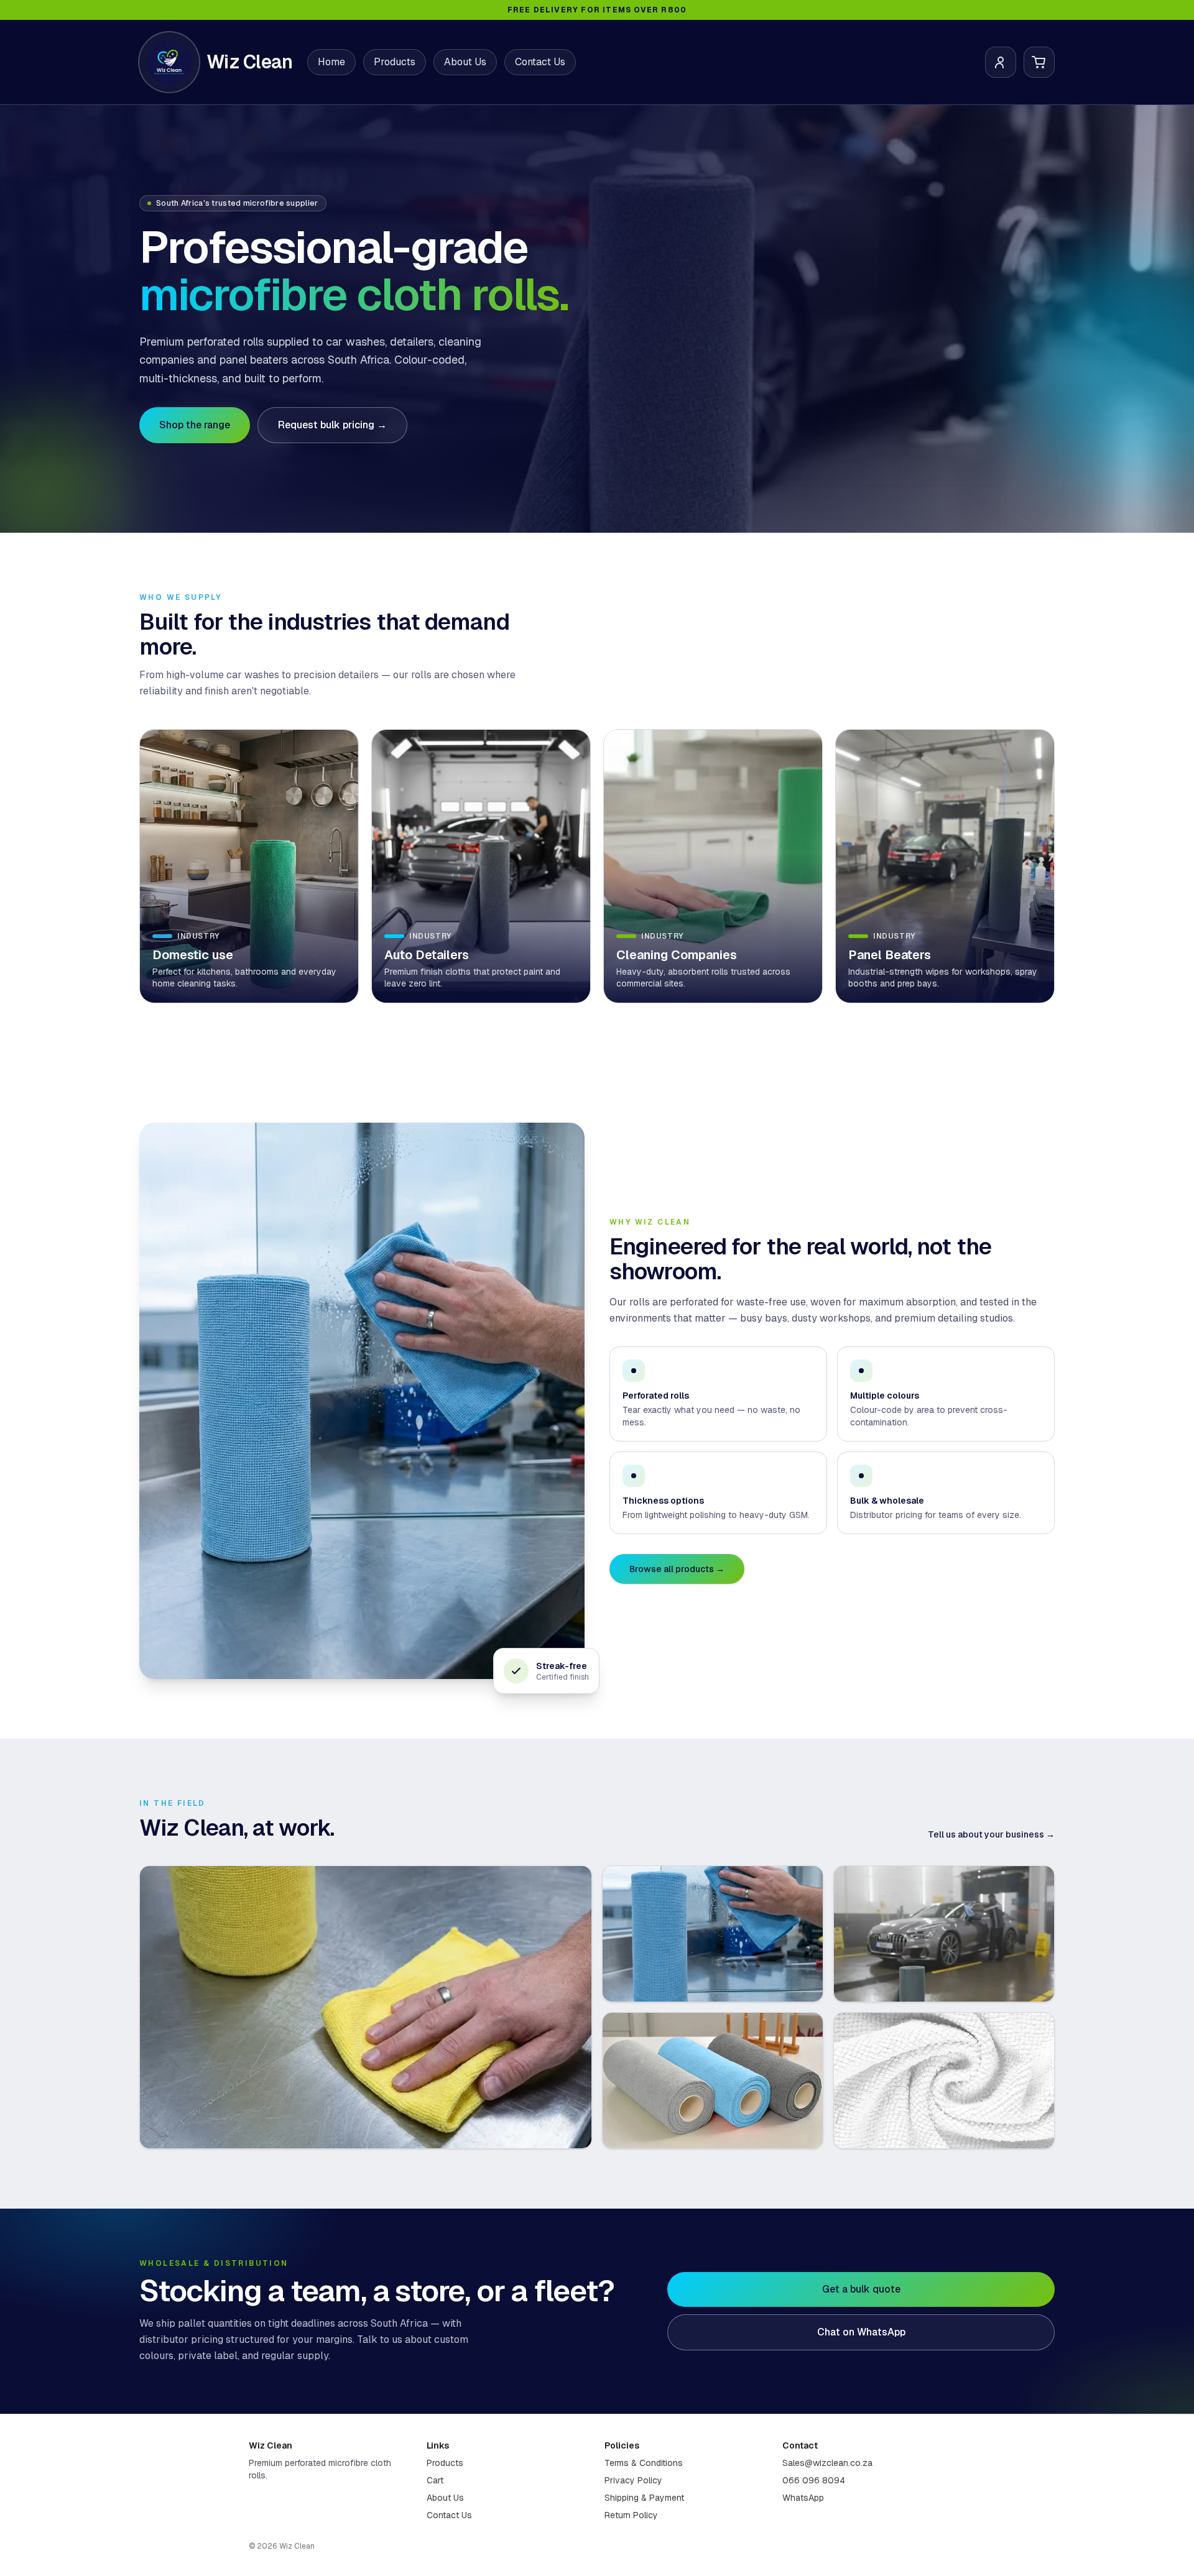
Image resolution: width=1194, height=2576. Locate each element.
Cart (435, 2480)
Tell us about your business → (991, 1834)
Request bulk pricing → (332, 425)
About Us (465, 62)
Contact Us (540, 62)
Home (331, 62)
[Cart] (1039, 62)
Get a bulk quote (861, 2289)
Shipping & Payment (644, 2498)
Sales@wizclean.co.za (827, 2463)
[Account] (1001, 62)
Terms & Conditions (644, 2463)
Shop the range (195, 425)
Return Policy (631, 2515)
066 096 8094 (814, 2480)
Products (395, 62)
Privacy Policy (633, 2480)
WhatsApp (803, 2498)
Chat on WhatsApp (861, 2332)
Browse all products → (677, 1569)
